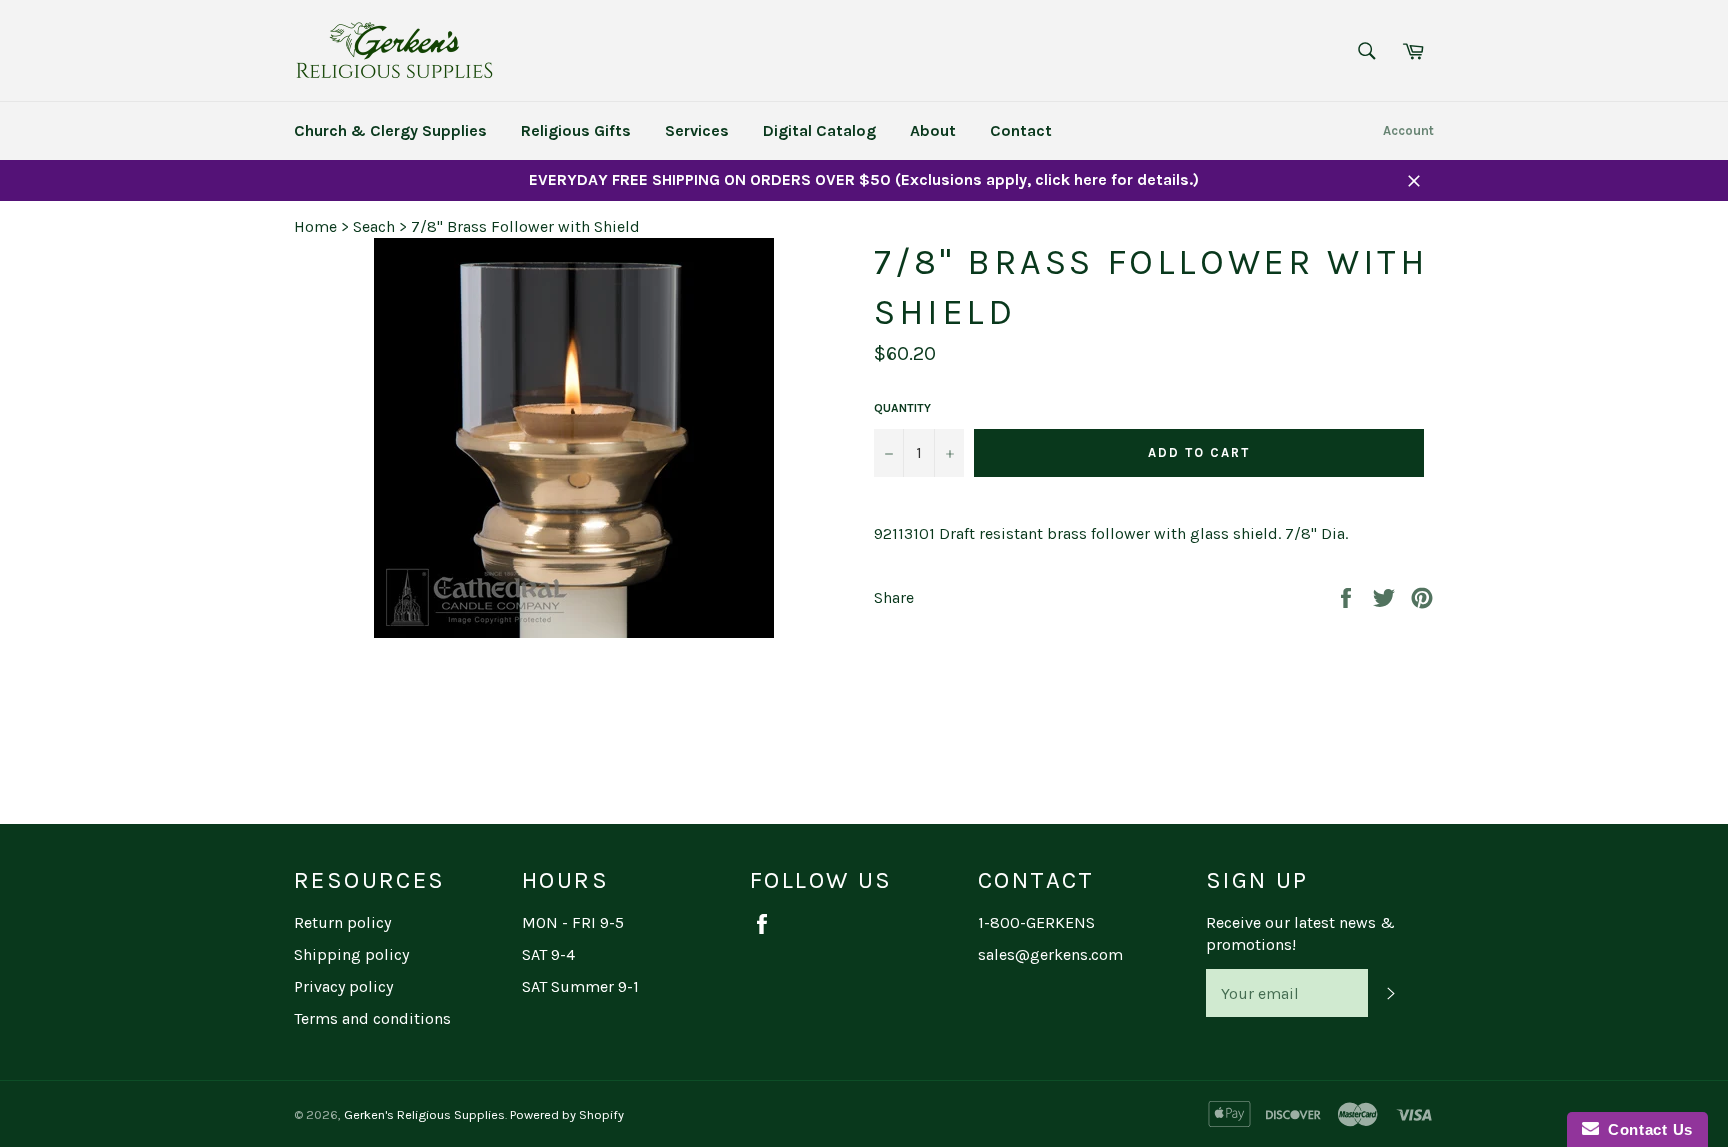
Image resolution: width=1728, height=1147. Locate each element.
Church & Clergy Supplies (390, 130)
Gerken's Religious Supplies (424, 1114)
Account (1408, 130)
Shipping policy (351, 954)
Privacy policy (343, 986)
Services (697, 130)
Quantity (902, 408)
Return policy (342, 922)
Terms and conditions (372, 1018)
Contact (1021, 130)
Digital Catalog (819, 130)
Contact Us (1646, 1129)
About (933, 130)
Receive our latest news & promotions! (1300, 933)
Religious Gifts (576, 130)
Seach (374, 226)
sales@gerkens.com (1050, 954)
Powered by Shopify (567, 1114)
